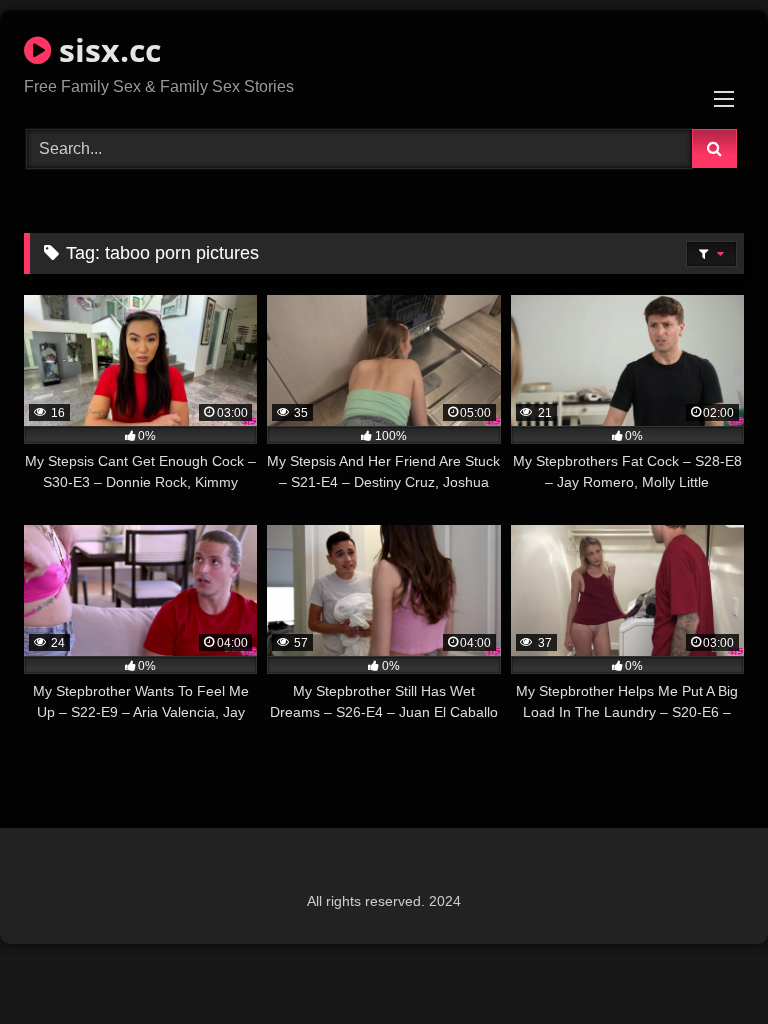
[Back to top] (706, 964)
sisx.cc (106, 49)
